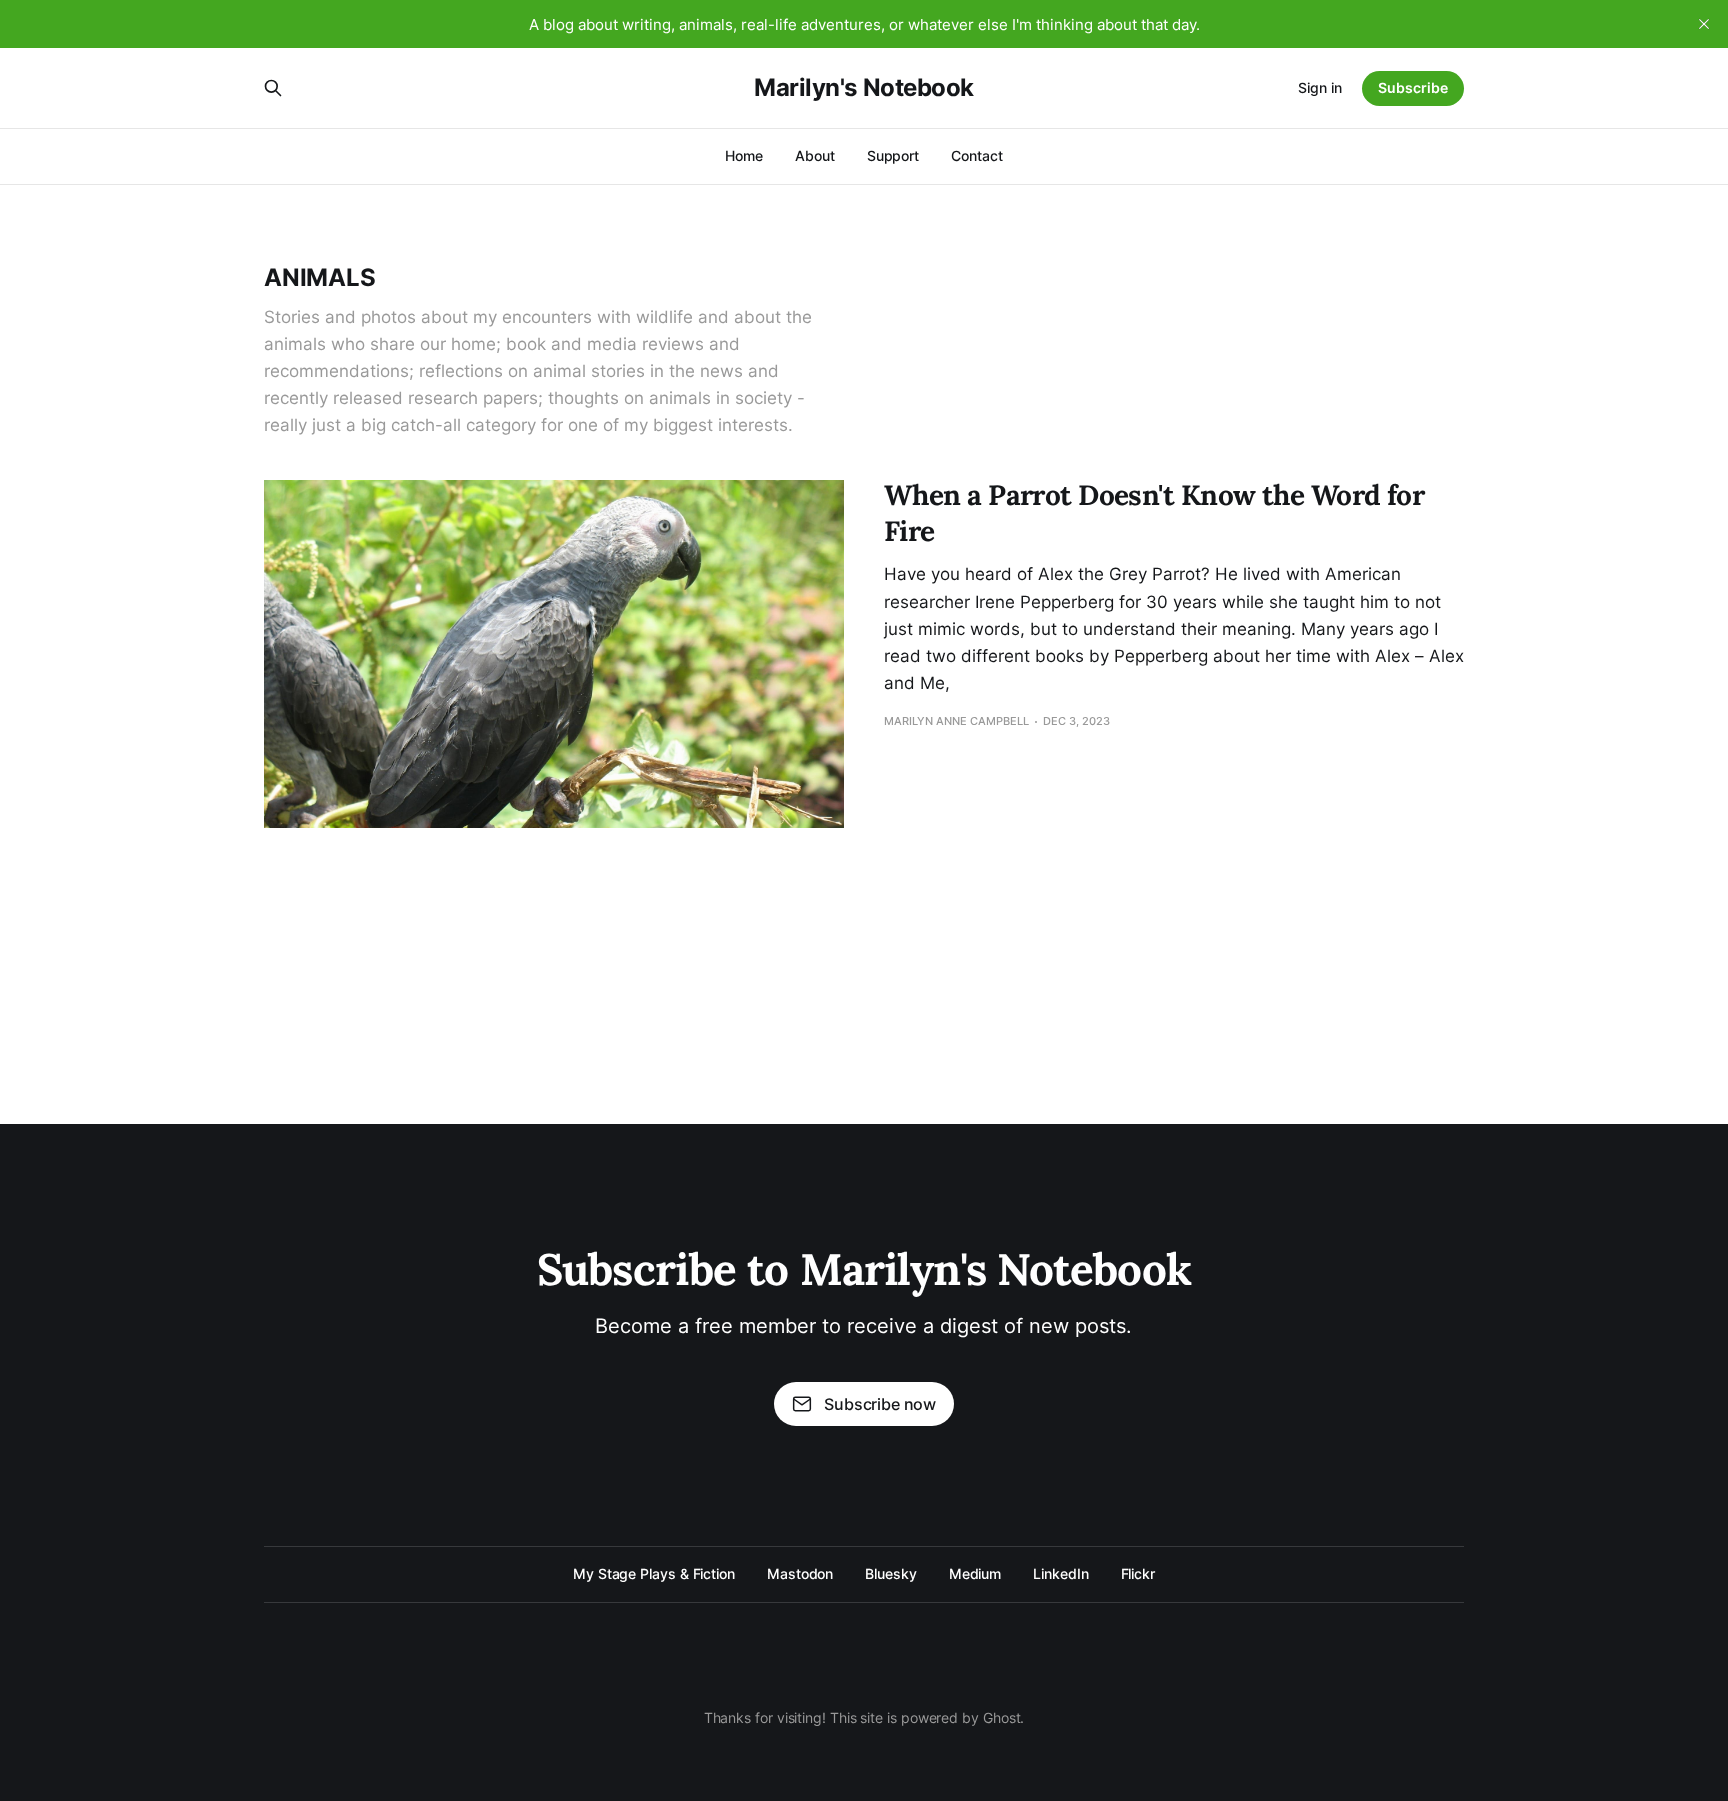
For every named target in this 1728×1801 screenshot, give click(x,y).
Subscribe (1413, 87)
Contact (976, 155)
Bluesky (890, 1573)
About (815, 155)
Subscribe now (880, 1404)
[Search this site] (273, 88)
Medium (975, 1573)
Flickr (1138, 1573)
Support (893, 155)
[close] (1704, 24)
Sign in (1320, 87)
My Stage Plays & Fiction (654, 1573)
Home (744, 155)
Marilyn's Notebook (863, 88)
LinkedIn (1060, 1573)
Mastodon (800, 1573)
